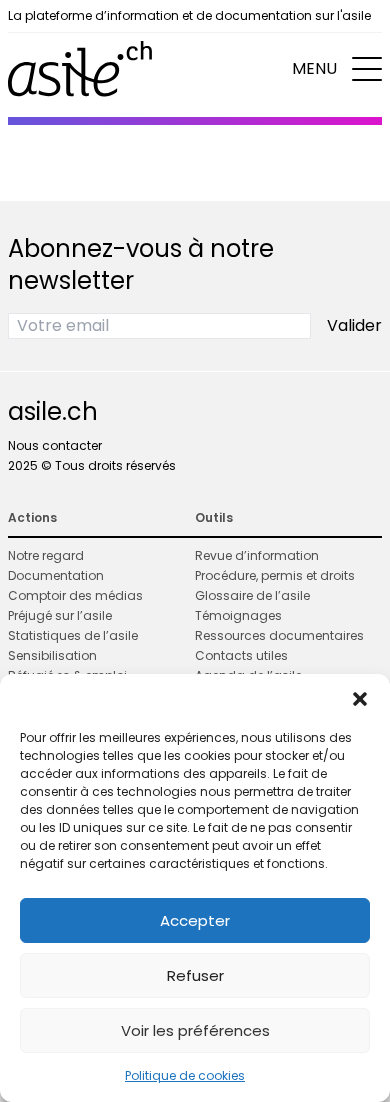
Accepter (195, 920)
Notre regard (46, 555)
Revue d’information (257, 555)
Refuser (195, 975)
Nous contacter (55, 445)
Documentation (56, 575)
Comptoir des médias (75, 595)
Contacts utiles (241, 655)
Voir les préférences (195, 1030)
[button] (360, 699)
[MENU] (367, 69)
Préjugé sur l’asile (60, 615)
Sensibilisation (52, 655)
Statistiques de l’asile (73, 635)
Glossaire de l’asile (252, 595)
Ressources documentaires (279, 635)
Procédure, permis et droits (275, 575)
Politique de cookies (185, 1075)
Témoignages (238, 615)
